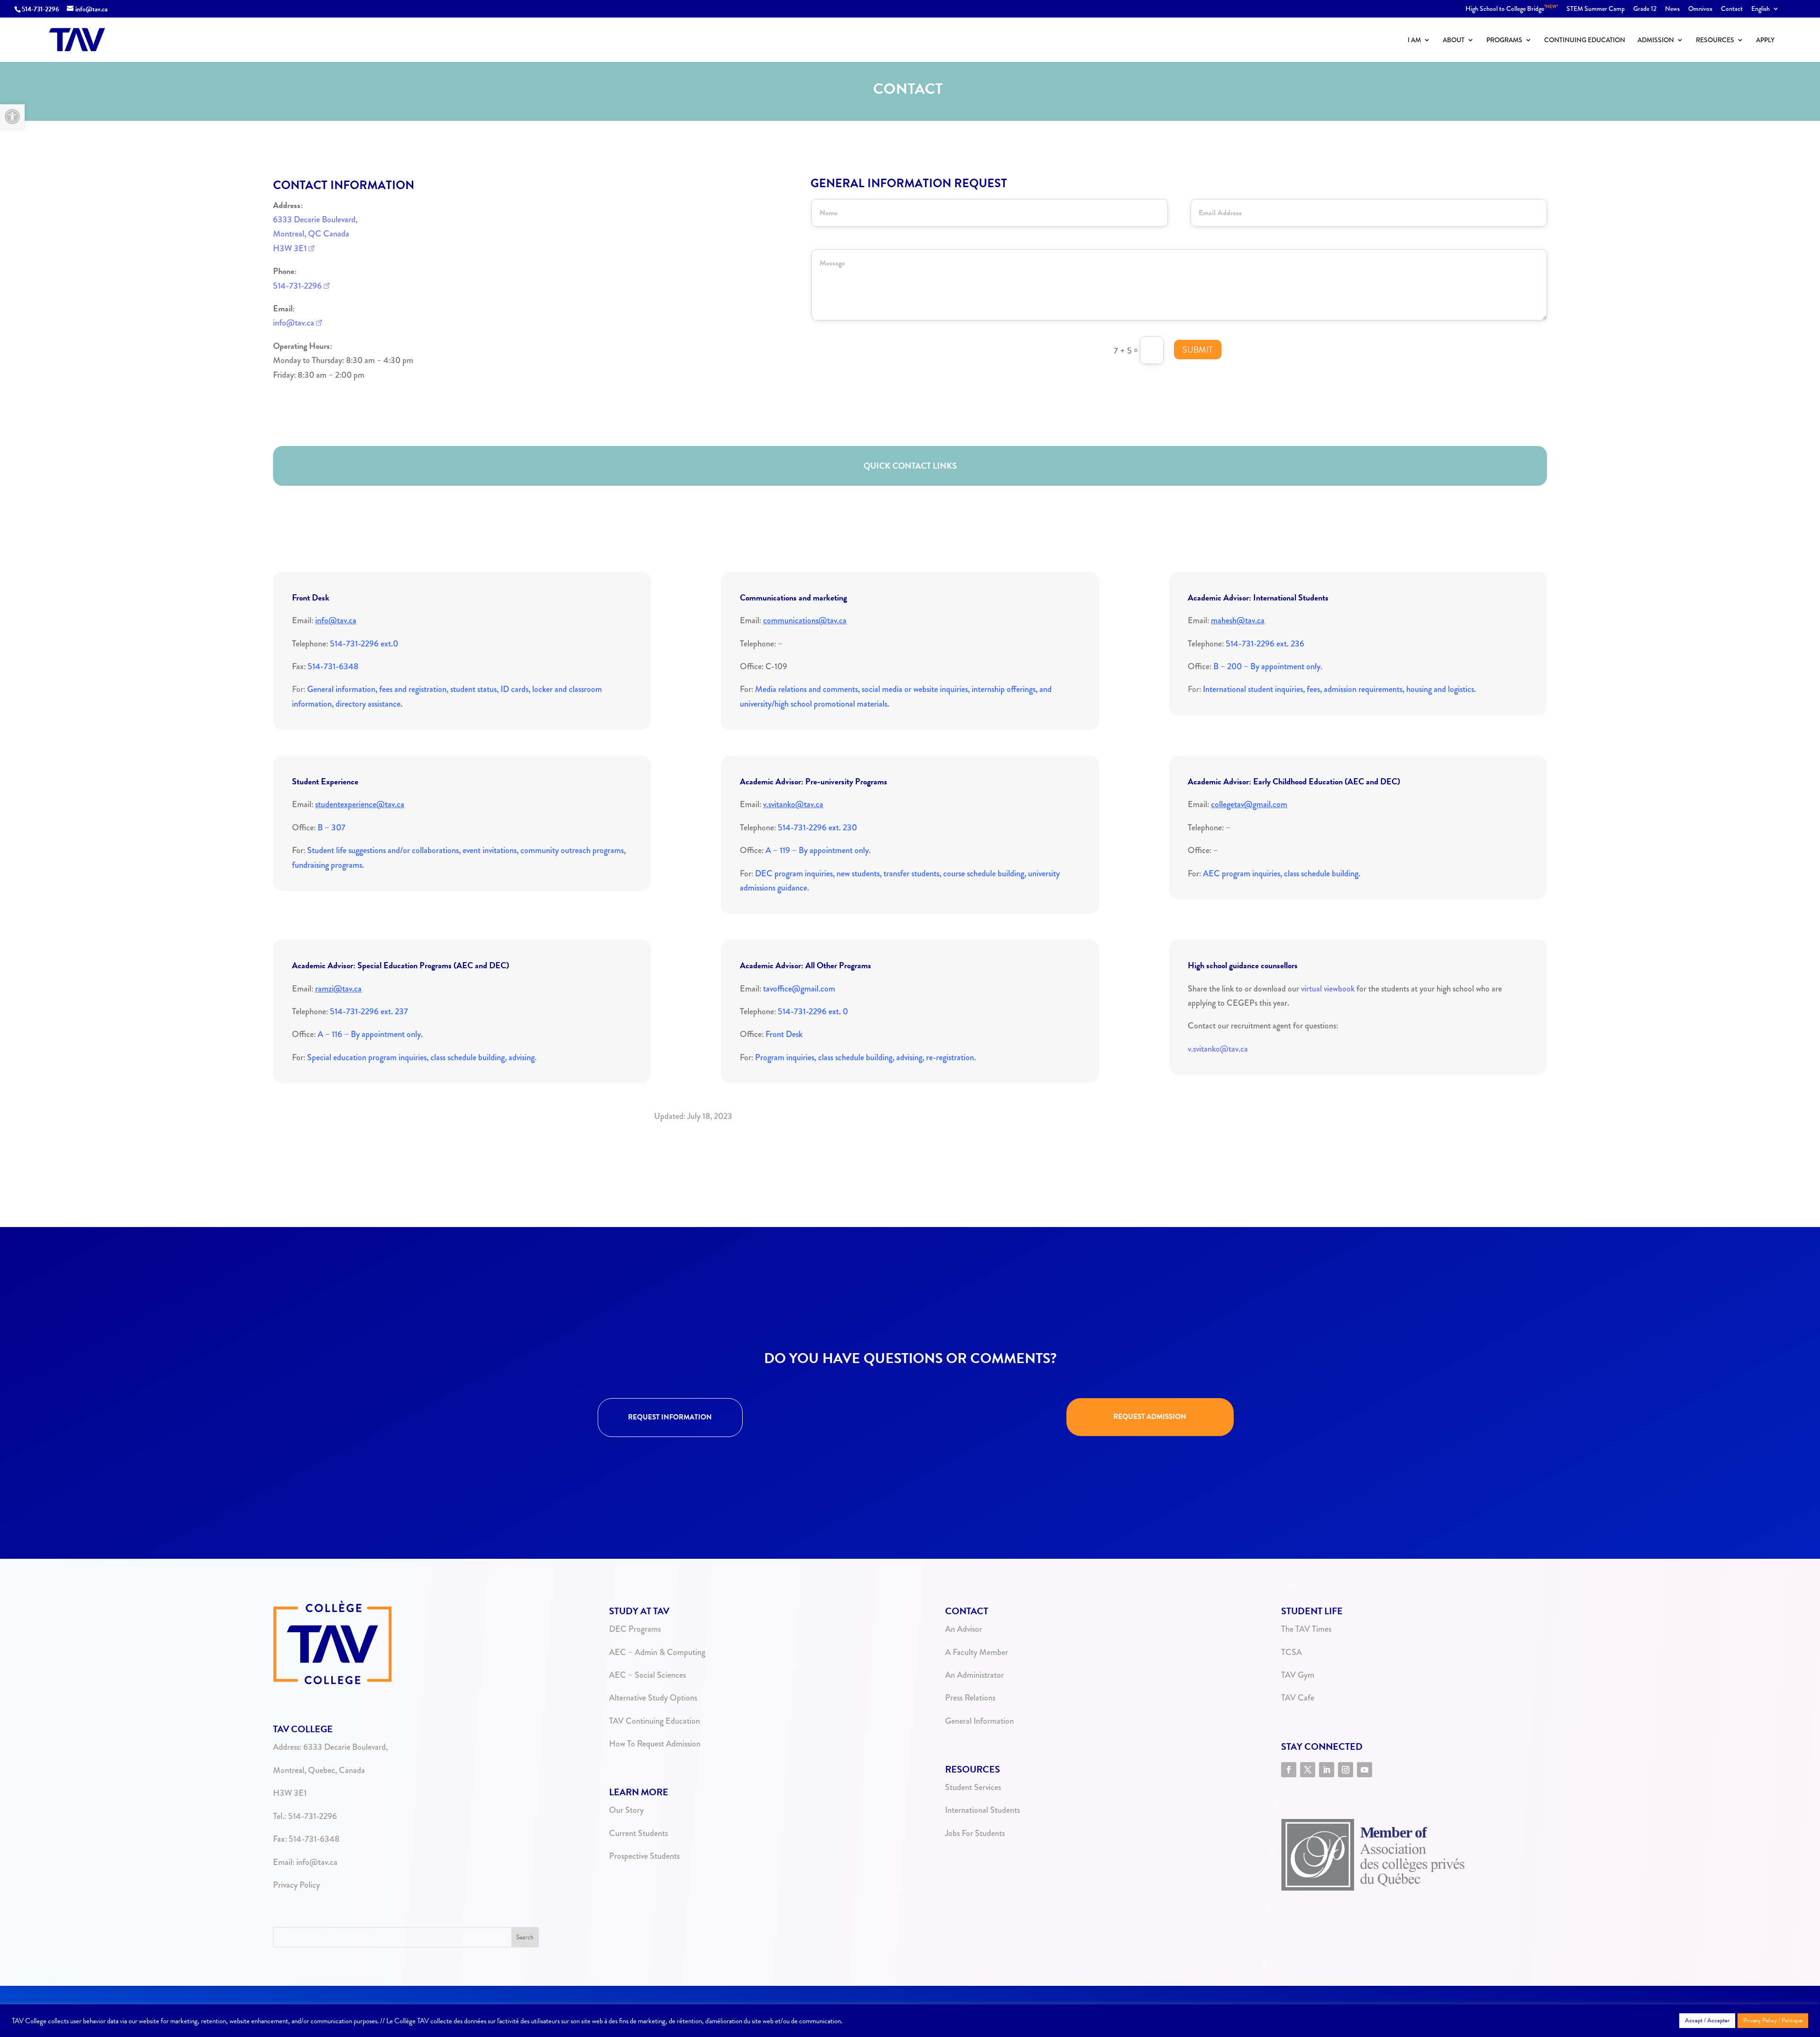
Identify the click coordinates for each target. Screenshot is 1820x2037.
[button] (12, 117)
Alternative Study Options (653, 1698)
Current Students (638, 1833)
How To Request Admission (655, 1744)
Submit (1198, 350)
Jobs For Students (975, 1833)
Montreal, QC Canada (311, 234)
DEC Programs (635, 1629)
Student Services (973, 1787)
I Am (1414, 41)
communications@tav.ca (805, 620)
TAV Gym (1298, 1675)
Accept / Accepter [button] (1707, 2020)
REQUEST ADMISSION (1150, 1417)
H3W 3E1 (290, 248)
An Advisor (964, 1629)
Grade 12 (1645, 9)
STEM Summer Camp (1596, 9)
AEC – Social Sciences (647, 1675)
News (1672, 9)
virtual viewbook (1328, 989)
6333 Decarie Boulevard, (315, 219)
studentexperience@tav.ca (360, 804)
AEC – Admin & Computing (657, 1652)
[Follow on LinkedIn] (1327, 1770)
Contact (1732, 9)
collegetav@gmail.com (1249, 804)
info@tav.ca (294, 323)
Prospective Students (644, 1856)
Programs (1504, 41)
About (1454, 41)
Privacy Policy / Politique (1773, 2020)
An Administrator (974, 1675)
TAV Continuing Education (655, 1721)
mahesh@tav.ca (1238, 620)
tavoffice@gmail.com (799, 989)
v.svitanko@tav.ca (793, 804)
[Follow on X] (1308, 1770)
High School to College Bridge (1512, 9)
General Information (979, 1721)
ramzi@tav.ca (338, 989)
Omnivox (1700, 9)
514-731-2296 (41, 9)
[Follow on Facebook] (1289, 1770)
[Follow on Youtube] (1365, 1770)
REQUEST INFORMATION (670, 1417)
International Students (983, 1810)
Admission (1656, 41)
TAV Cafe (1298, 1698)
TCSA (1292, 1652)
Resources (1715, 41)
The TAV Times (1306, 1629)
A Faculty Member (977, 1652)
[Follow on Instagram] (1346, 1770)
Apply (1765, 41)
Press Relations (970, 1698)
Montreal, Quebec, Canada (319, 1770)
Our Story (626, 1810)
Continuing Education (1585, 41)
